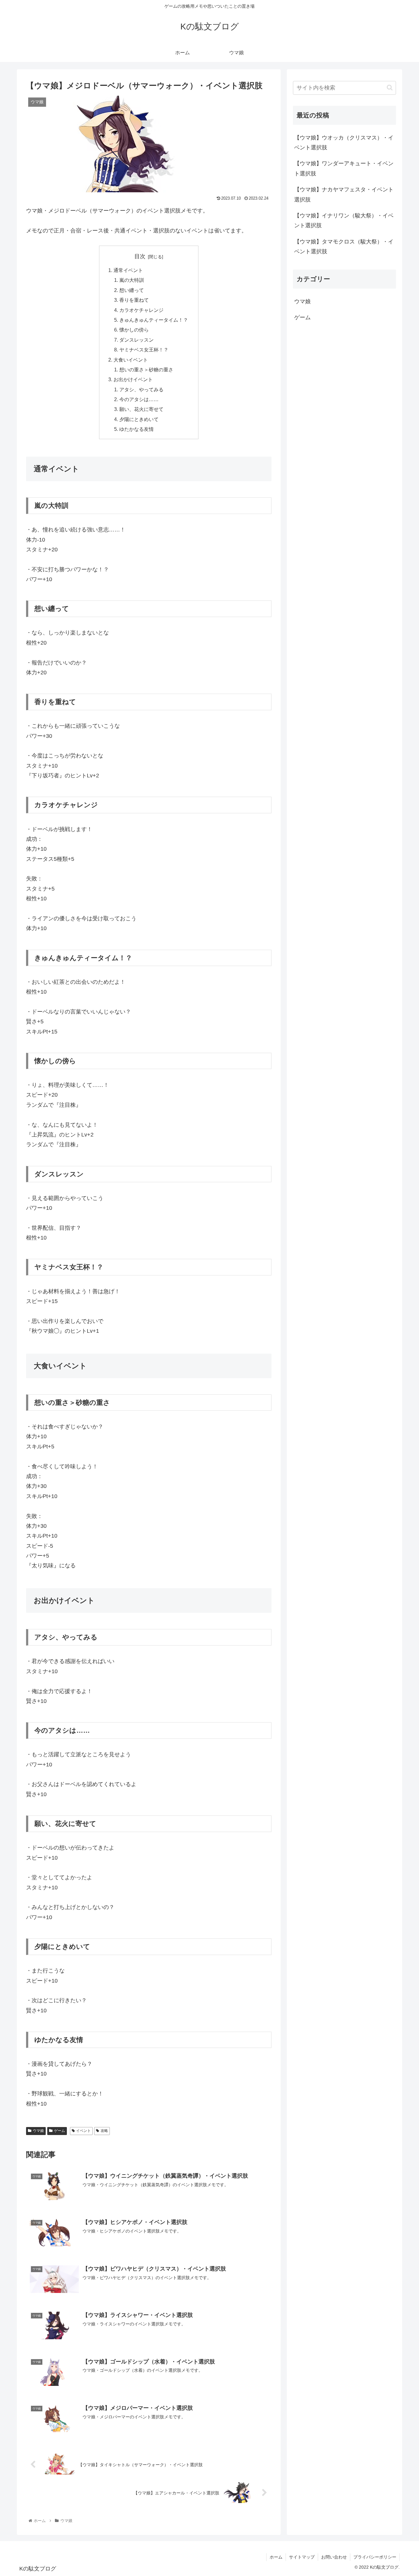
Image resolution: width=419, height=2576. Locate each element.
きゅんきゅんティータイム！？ (154, 320)
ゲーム (60, 2131)
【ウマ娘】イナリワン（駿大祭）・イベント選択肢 (344, 221)
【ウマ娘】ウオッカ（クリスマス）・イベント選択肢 (344, 143)
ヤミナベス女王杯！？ (144, 350)
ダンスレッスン (136, 340)
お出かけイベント (133, 379)
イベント (83, 2131)
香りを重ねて (134, 300)
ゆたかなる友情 (136, 429)
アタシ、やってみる (141, 389)
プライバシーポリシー (375, 2557)
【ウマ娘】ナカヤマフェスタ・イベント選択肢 (344, 195)
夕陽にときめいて (139, 419)
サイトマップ (302, 2557)
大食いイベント (131, 360)
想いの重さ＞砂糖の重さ (146, 370)
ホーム (276, 2557)
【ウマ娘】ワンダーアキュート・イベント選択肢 (344, 169)
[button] (390, 88)
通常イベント (128, 270)
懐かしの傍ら (134, 330)
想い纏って (132, 290)
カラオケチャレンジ (141, 310)
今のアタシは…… (139, 399)
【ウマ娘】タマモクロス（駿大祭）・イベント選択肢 (344, 247)
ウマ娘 (38, 2131)
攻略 (104, 2131)
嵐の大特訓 (132, 280)
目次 (140, 256)
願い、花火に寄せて (141, 409)
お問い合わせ (334, 2557)
